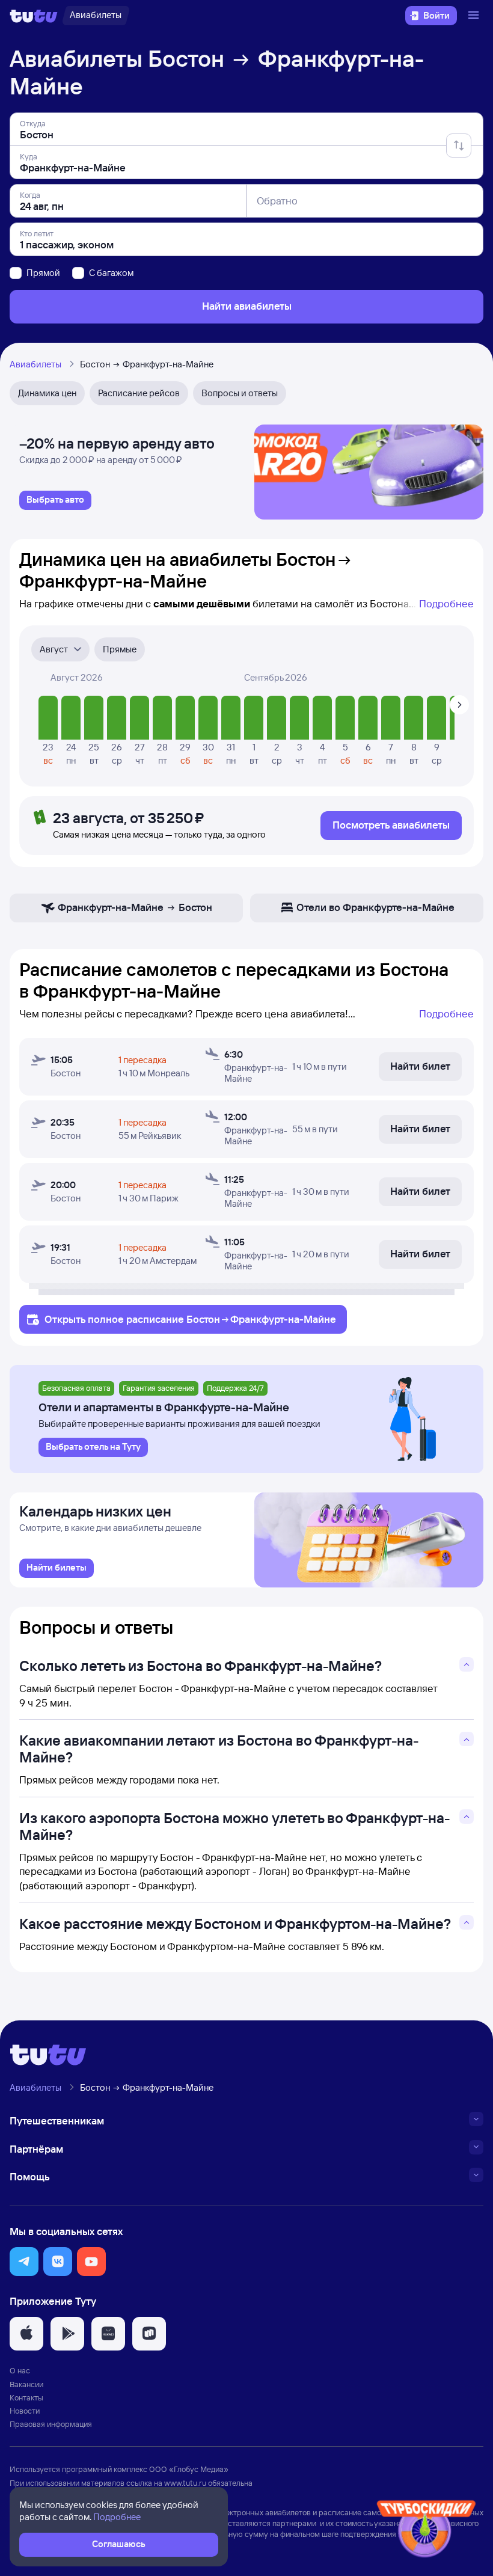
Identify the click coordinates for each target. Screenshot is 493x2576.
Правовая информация (51, 2424)
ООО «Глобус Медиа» (189, 2469)
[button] (24, 2262)
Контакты (26, 2397)
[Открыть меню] (475, 16)
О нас (20, 2370)
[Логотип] (34, 16)
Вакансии (26, 2384)
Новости (25, 2411)
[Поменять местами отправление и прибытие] (459, 146)
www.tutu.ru (185, 2483)
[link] (55, 500)
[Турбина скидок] (426, 2531)
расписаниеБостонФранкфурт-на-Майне (231, 1319)
